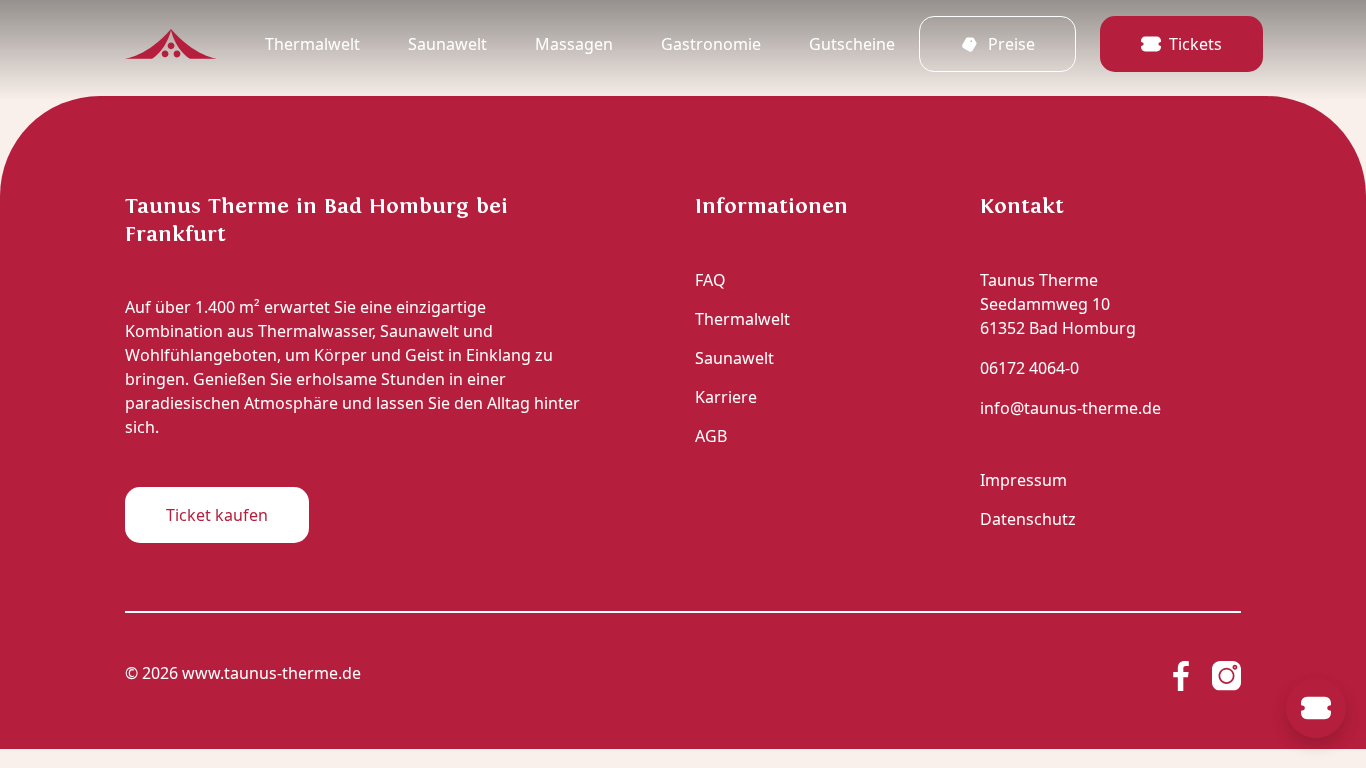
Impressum (1023, 480)
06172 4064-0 (1029, 368)
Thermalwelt (312, 44)
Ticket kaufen (217, 515)
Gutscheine (852, 44)
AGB (711, 436)
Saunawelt (447, 44)
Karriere (726, 397)
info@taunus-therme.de (1070, 408)
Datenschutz (1028, 519)
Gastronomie (711, 44)
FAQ (710, 280)
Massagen (574, 44)
